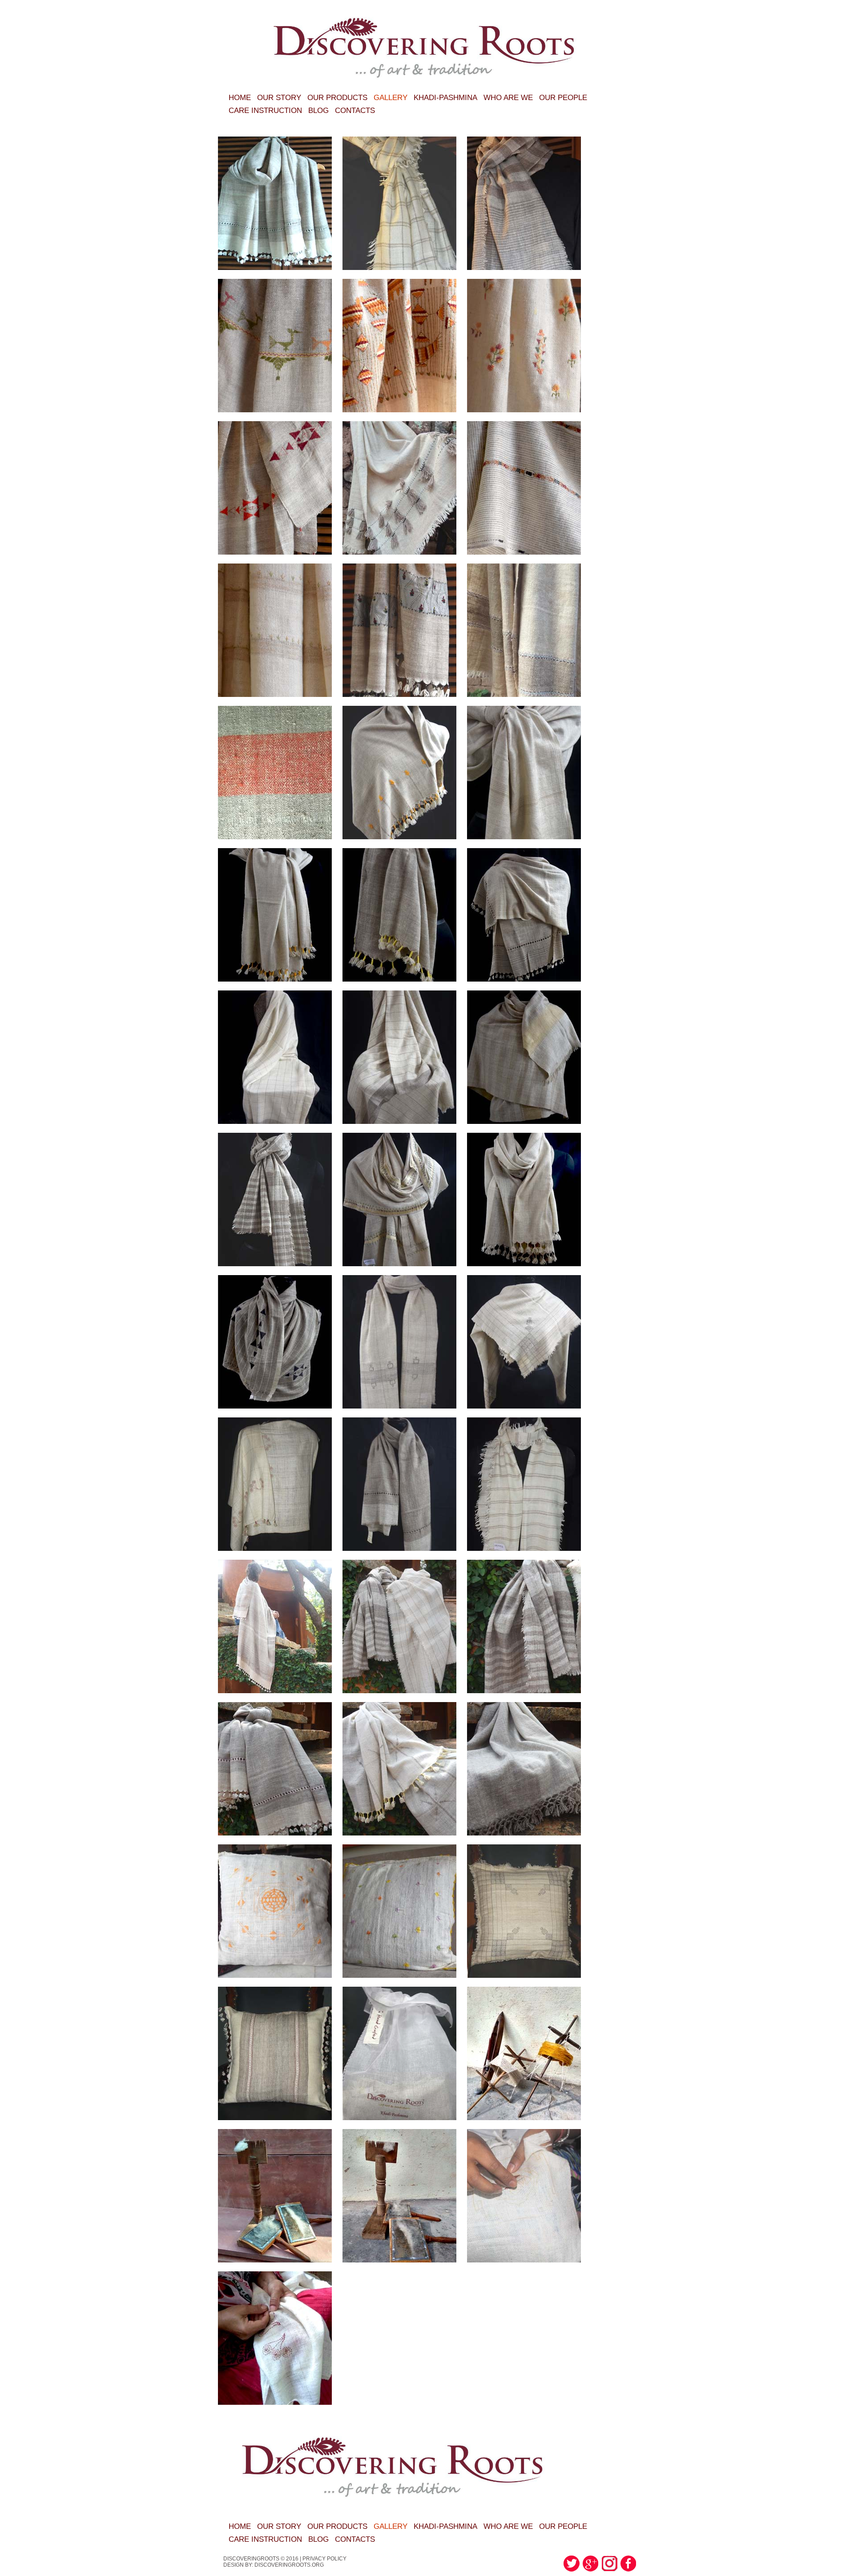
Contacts (355, 111)
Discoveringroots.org (289, 2565)
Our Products (337, 98)
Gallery (391, 98)
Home (240, 98)
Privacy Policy (324, 2559)
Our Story (279, 98)
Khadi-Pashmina (445, 98)
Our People (563, 98)
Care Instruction (265, 111)
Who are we (508, 98)
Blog (318, 111)
